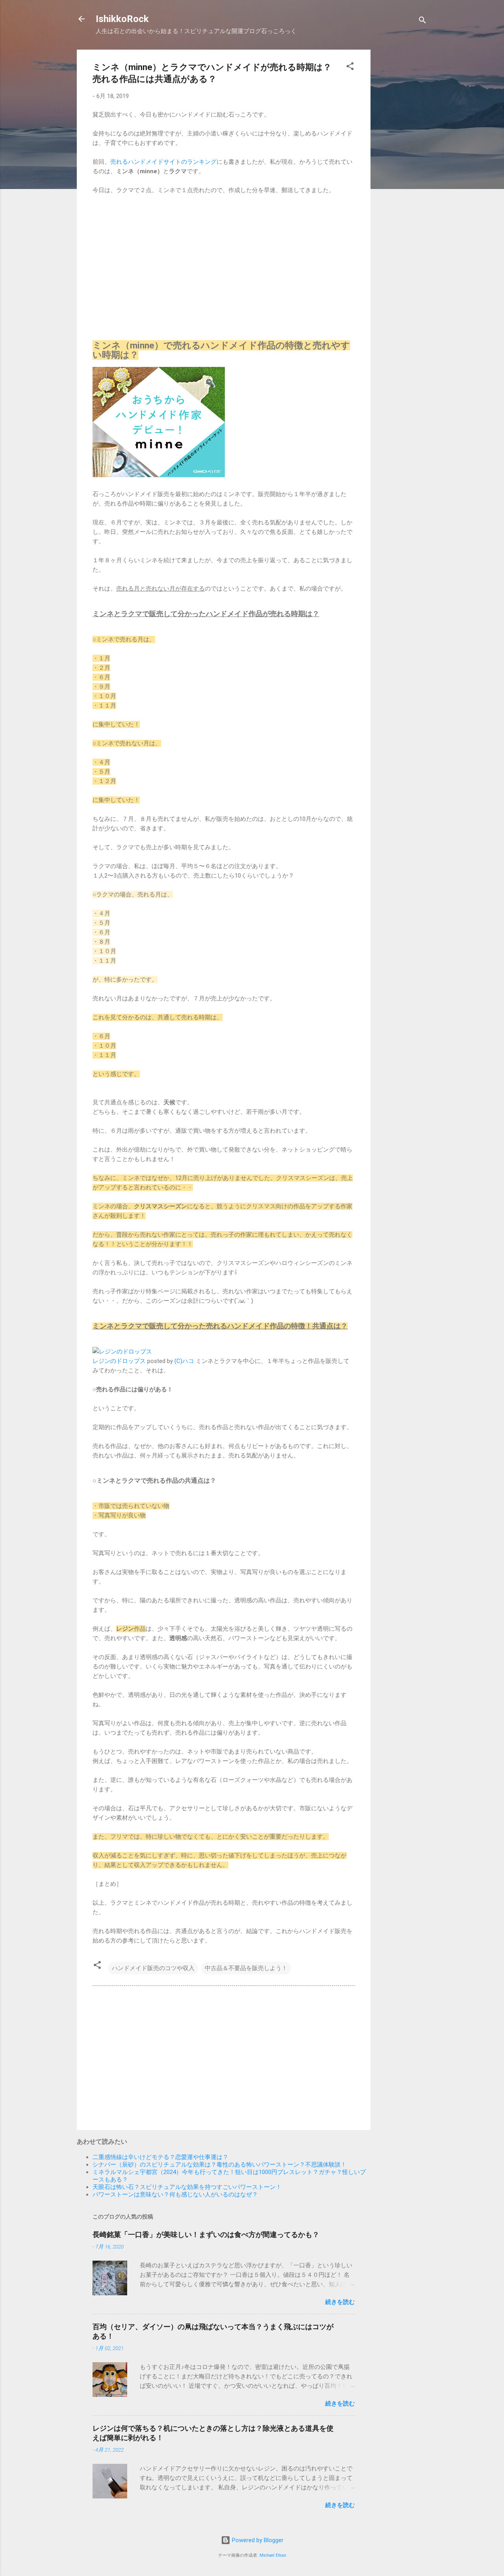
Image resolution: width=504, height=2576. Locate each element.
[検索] (422, 21)
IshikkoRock (122, 19)
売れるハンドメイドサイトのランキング (163, 162)
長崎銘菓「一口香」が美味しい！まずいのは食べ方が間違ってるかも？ (206, 2234)
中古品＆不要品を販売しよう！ (246, 1968)
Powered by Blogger (257, 2540)
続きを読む (340, 2302)
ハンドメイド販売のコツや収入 (153, 1968)
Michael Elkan (273, 2555)
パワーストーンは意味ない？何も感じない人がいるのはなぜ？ (175, 2195)
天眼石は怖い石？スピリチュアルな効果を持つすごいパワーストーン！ (187, 2187)
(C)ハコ (184, 1361)
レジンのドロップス (119, 1361)
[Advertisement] (402, 168)
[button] (350, 68)
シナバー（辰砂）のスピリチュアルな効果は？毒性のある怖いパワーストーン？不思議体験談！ (220, 2165)
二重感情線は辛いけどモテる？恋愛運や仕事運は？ (160, 2157)
